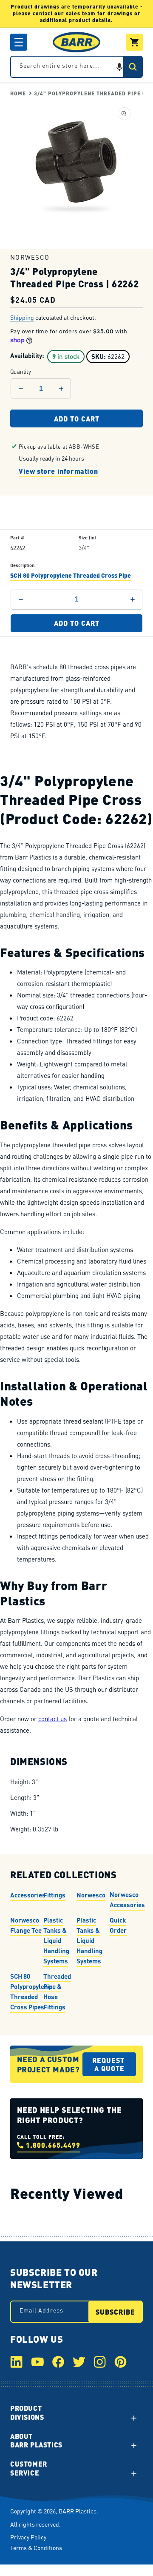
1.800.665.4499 (53, 2145)
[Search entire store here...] (133, 67)
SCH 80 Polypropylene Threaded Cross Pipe (71, 575)
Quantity (21, 371)
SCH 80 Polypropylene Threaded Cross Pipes (31, 1991)
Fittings (54, 1894)
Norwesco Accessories (127, 1899)
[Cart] (134, 42)
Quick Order (118, 1925)
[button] (19, 42)
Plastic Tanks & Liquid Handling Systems (56, 1940)
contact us (52, 1719)
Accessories (28, 1894)
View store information (58, 471)
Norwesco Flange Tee (26, 1925)
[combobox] (76, 67)
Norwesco (91, 1894)
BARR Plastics (78, 2511)
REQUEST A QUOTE (109, 2064)
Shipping (22, 318)
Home (18, 93)
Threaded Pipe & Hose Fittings (57, 1991)
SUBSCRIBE (115, 2312)
